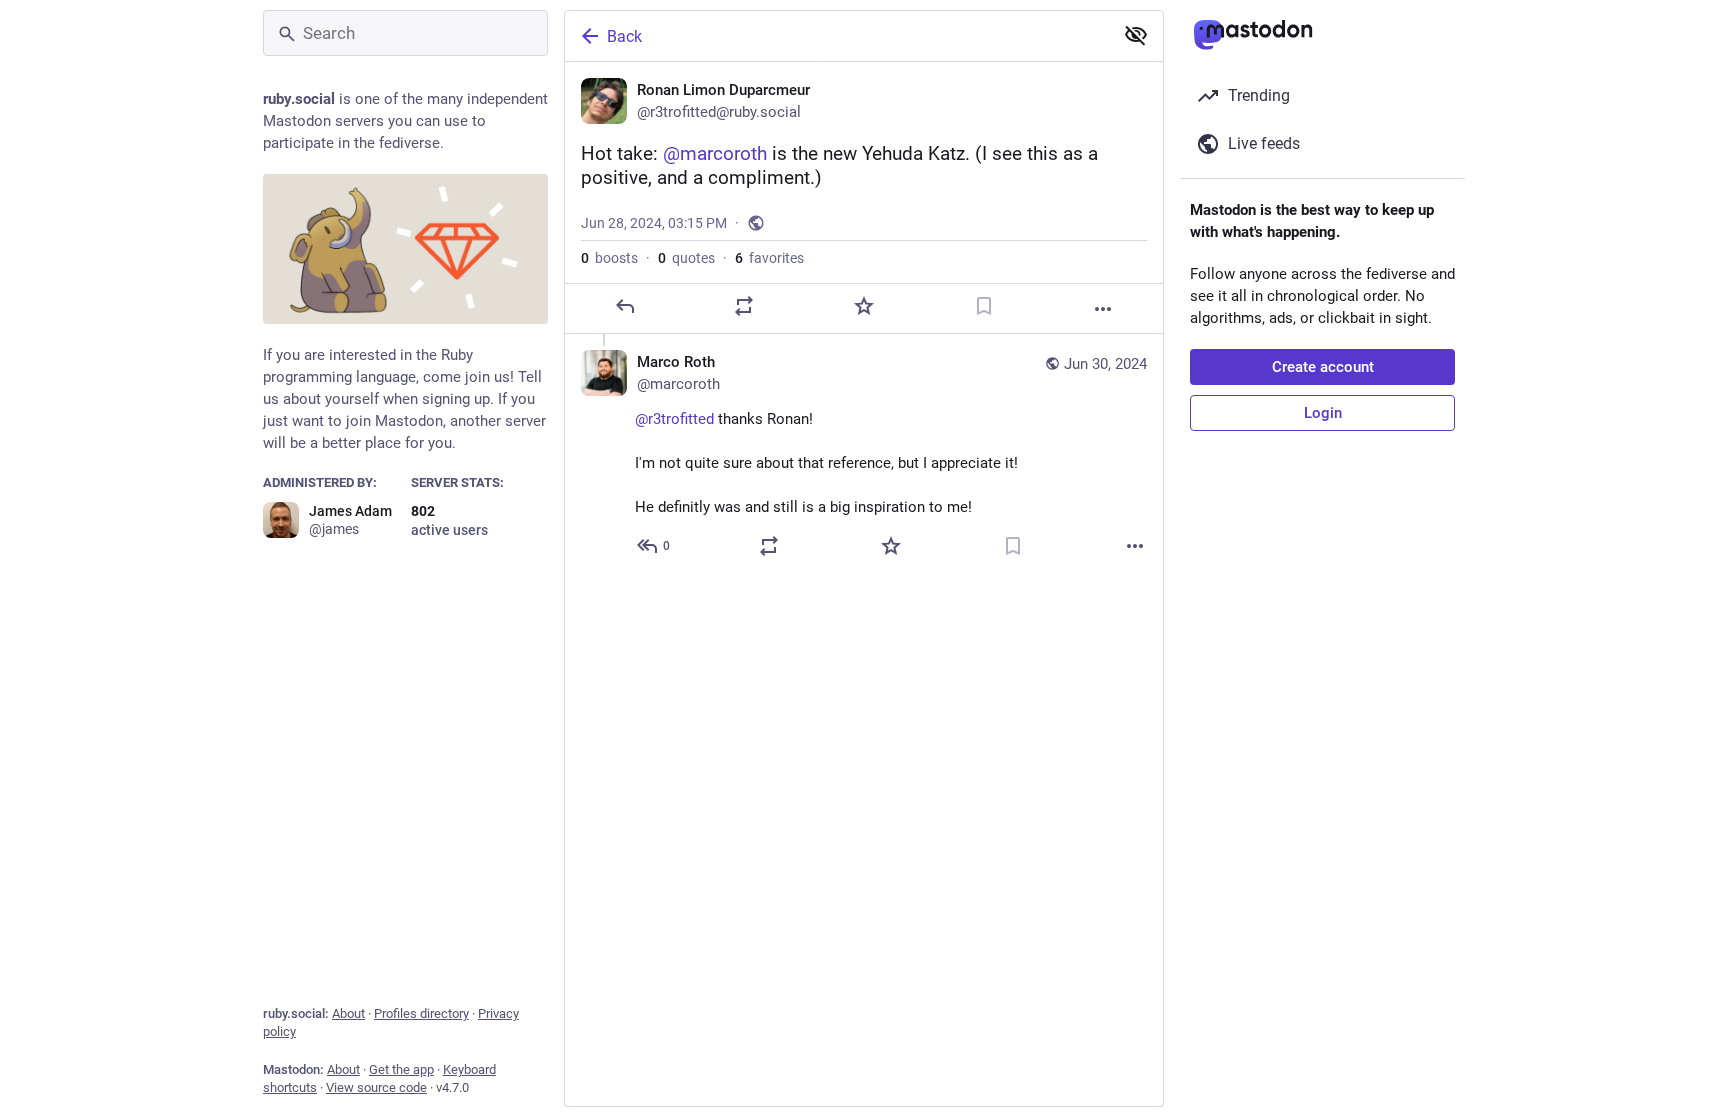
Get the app (401, 1069)
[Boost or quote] (744, 306)
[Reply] (625, 306)
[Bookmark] (984, 306)
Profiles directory (421, 1013)
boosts (609, 258)
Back (624, 36)
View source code (376, 1087)
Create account (1323, 367)
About (348, 1013)
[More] (1103, 309)
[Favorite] (864, 306)
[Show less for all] (1136, 35)
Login (1323, 413)
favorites (769, 258)
